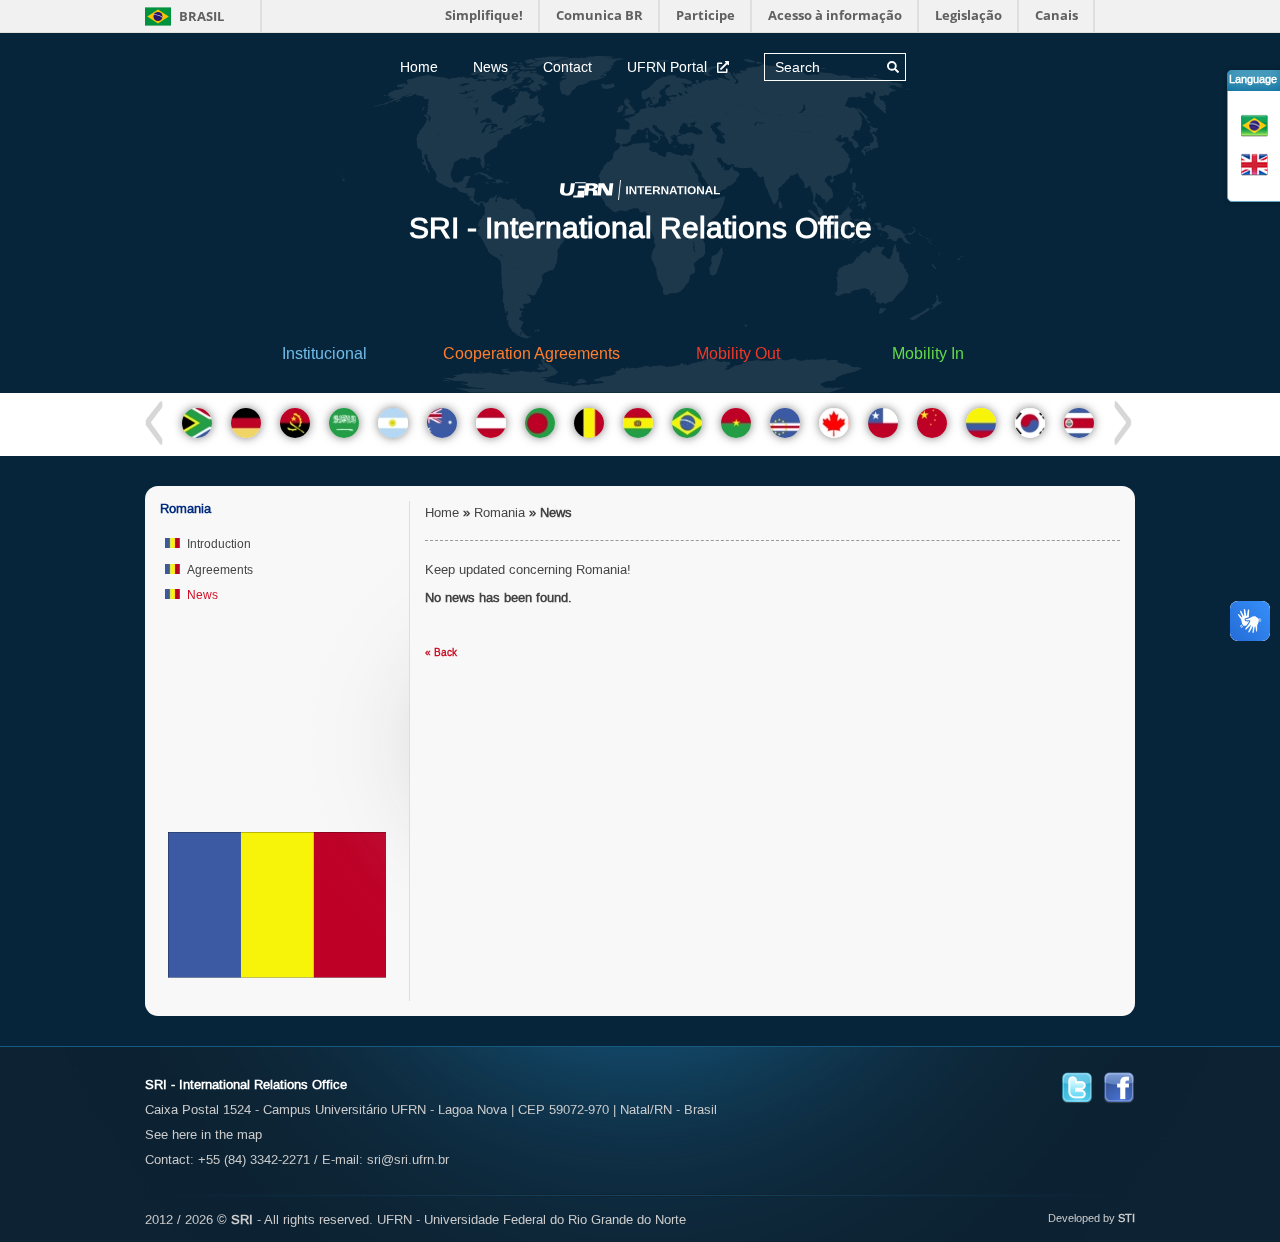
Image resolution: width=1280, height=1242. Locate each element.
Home (419, 67)
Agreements (220, 570)
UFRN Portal (667, 67)
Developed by (1081, 1218)
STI (1126, 1218)
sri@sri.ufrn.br (408, 1159)
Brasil (200, 16)
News (490, 67)
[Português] (1256, 125)
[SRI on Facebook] (1119, 1086)
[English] (1256, 164)
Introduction (219, 544)
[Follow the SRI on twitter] (1077, 1086)
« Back (441, 652)
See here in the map (203, 1134)
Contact (567, 67)
